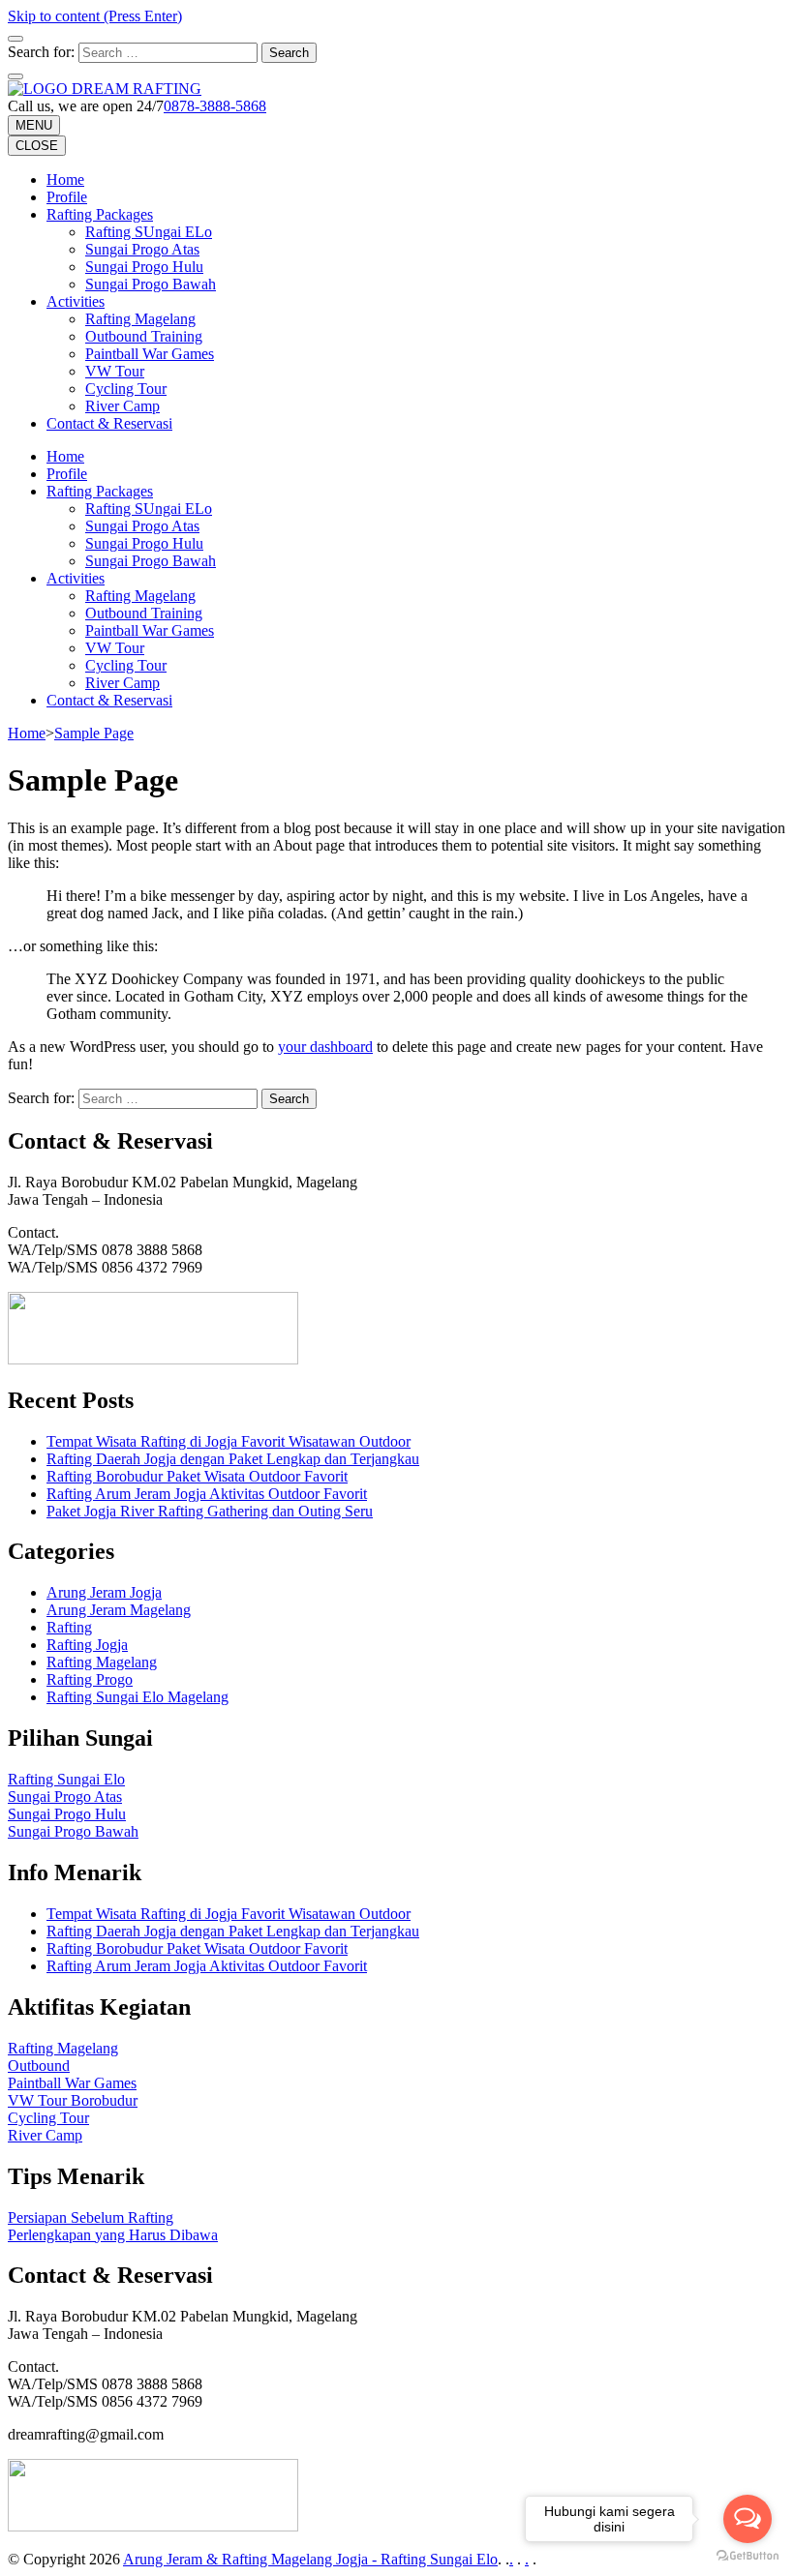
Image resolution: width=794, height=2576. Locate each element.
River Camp (122, 406)
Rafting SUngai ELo (149, 232)
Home (65, 180)
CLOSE (37, 146)
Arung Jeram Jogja (104, 1592)
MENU (34, 125)
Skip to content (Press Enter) (95, 16)
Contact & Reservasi (109, 423)
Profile (67, 197)
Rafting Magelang (140, 319)
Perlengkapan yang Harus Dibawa (113, 2235)
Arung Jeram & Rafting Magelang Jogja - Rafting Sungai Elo (310, 2559)
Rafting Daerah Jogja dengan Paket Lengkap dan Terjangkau (233, 1459)
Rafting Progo (90, 1679)
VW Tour (115, 371)
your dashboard (325, 1047)
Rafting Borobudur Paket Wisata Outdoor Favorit (197, 1476)
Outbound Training (144, 336)
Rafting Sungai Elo (66, 1779)
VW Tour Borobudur (73, 2100)
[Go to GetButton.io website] (748, 2556)
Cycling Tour (126, 389)
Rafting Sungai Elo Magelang (137, 1697)
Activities (76, 301)
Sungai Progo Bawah (151, 284)
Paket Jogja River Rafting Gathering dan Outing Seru (210, 1511)
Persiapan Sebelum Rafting (91, 2217)
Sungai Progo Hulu (144, 267)
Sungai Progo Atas (142, 249)
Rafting (69, 1627)
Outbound (39, 2066)
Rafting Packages (100, 214)
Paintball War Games (150, 354)
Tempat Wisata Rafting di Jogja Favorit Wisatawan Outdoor (229, 1441)
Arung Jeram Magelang (119, 1610)
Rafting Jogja (87, 1645)
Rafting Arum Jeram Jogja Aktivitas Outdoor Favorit (207, 1494)
